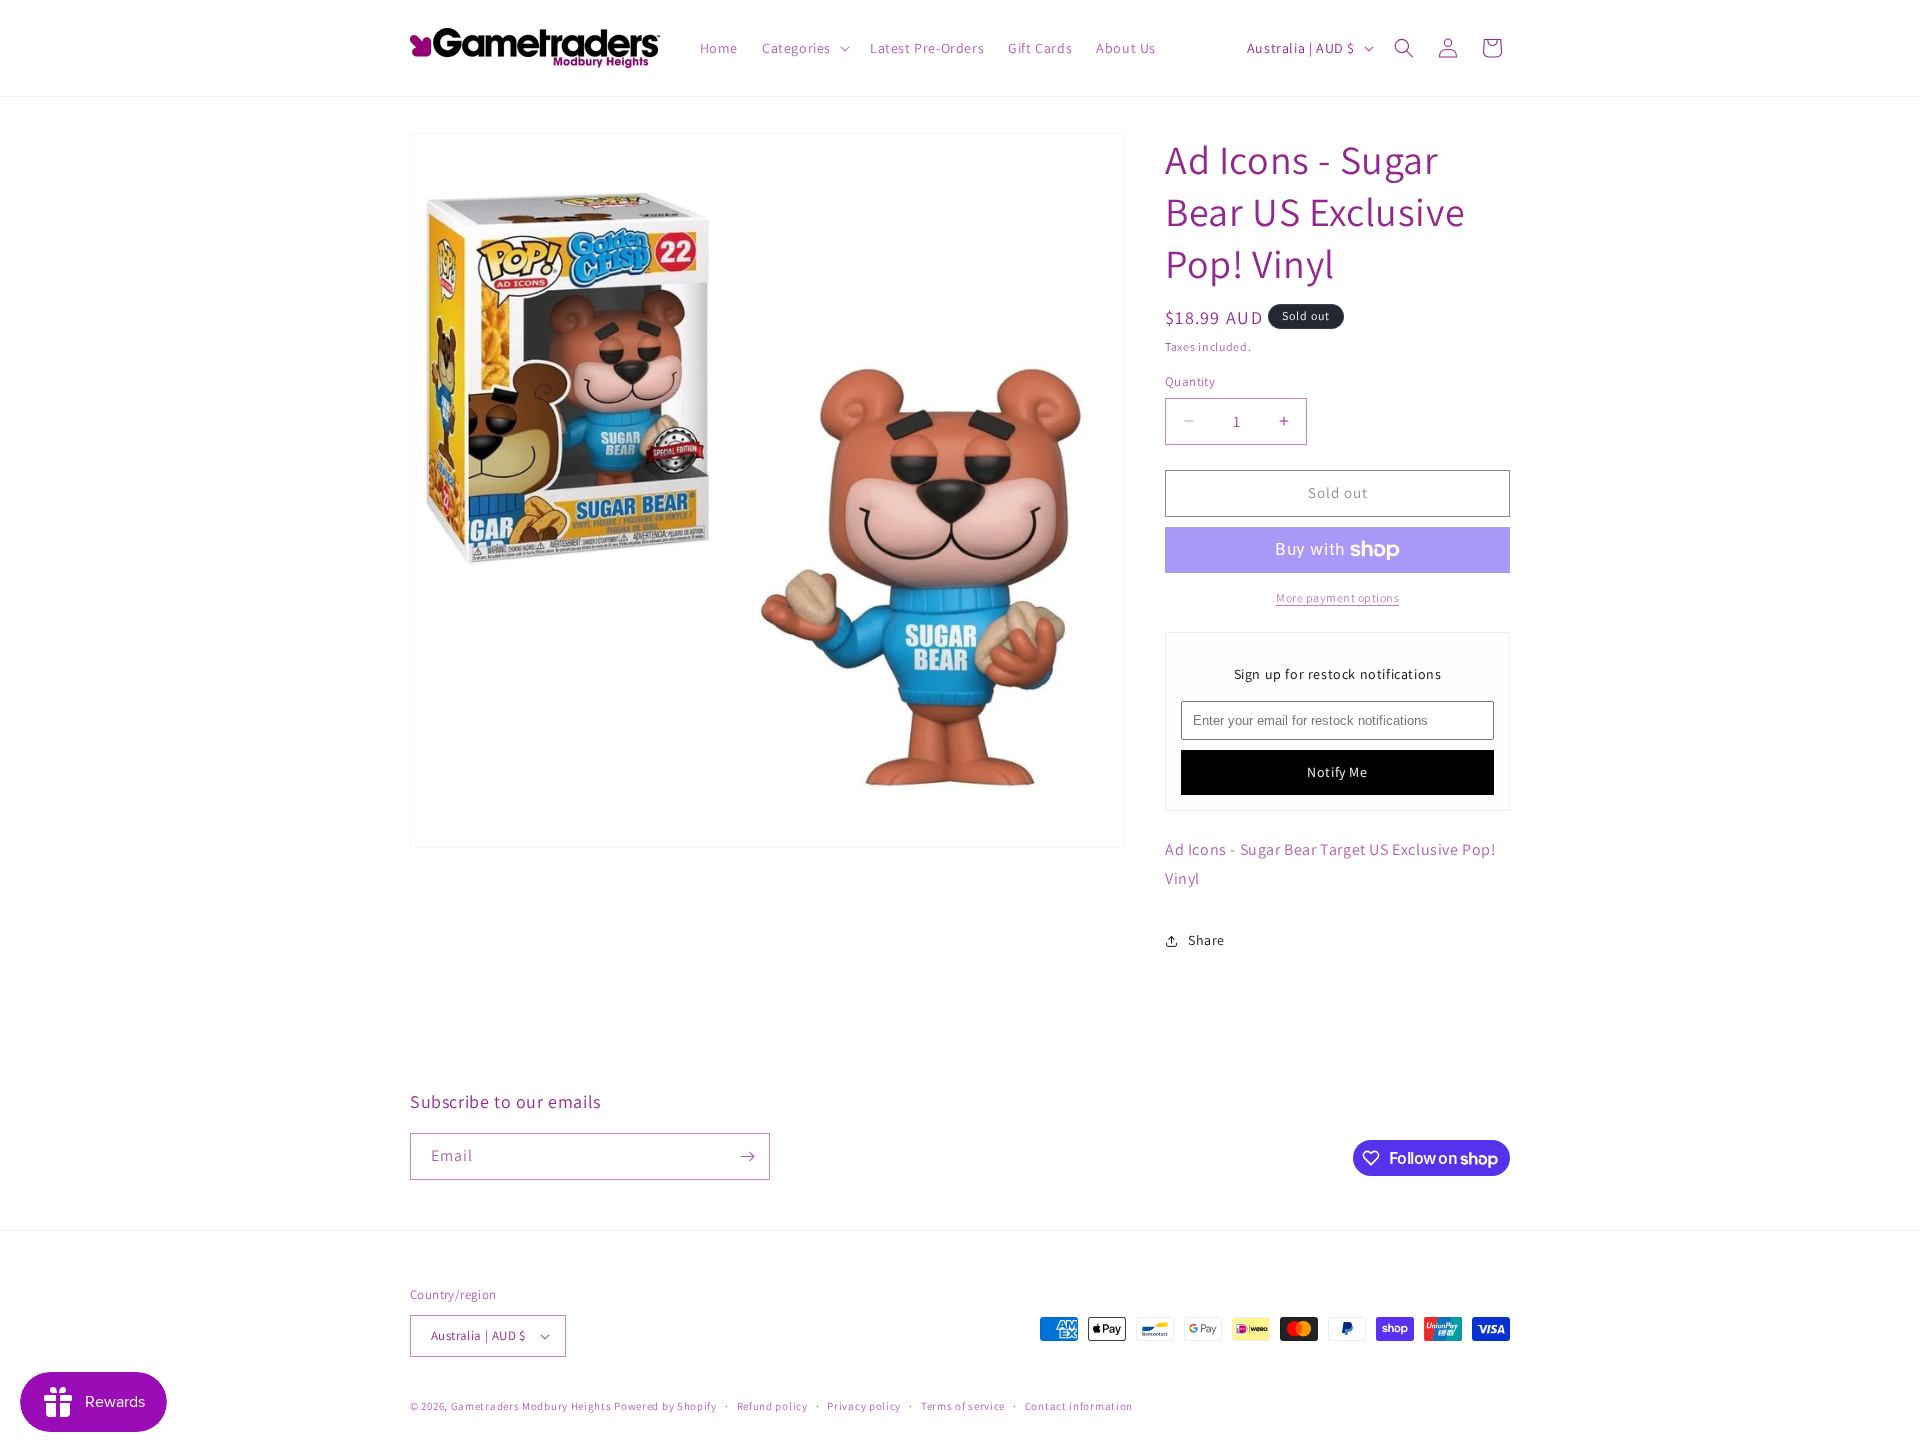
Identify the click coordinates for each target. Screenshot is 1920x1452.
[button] (804, 48)
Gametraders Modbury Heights (531, 1406)
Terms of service (963, 1406)
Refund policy (772, 1406)
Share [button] (1206, 940)
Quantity (1190, 381)
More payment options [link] (1337, 597)
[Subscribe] (747, 1156)
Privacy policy (864, 1406)
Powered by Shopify (665, 1406)
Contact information (1079, 1406)
